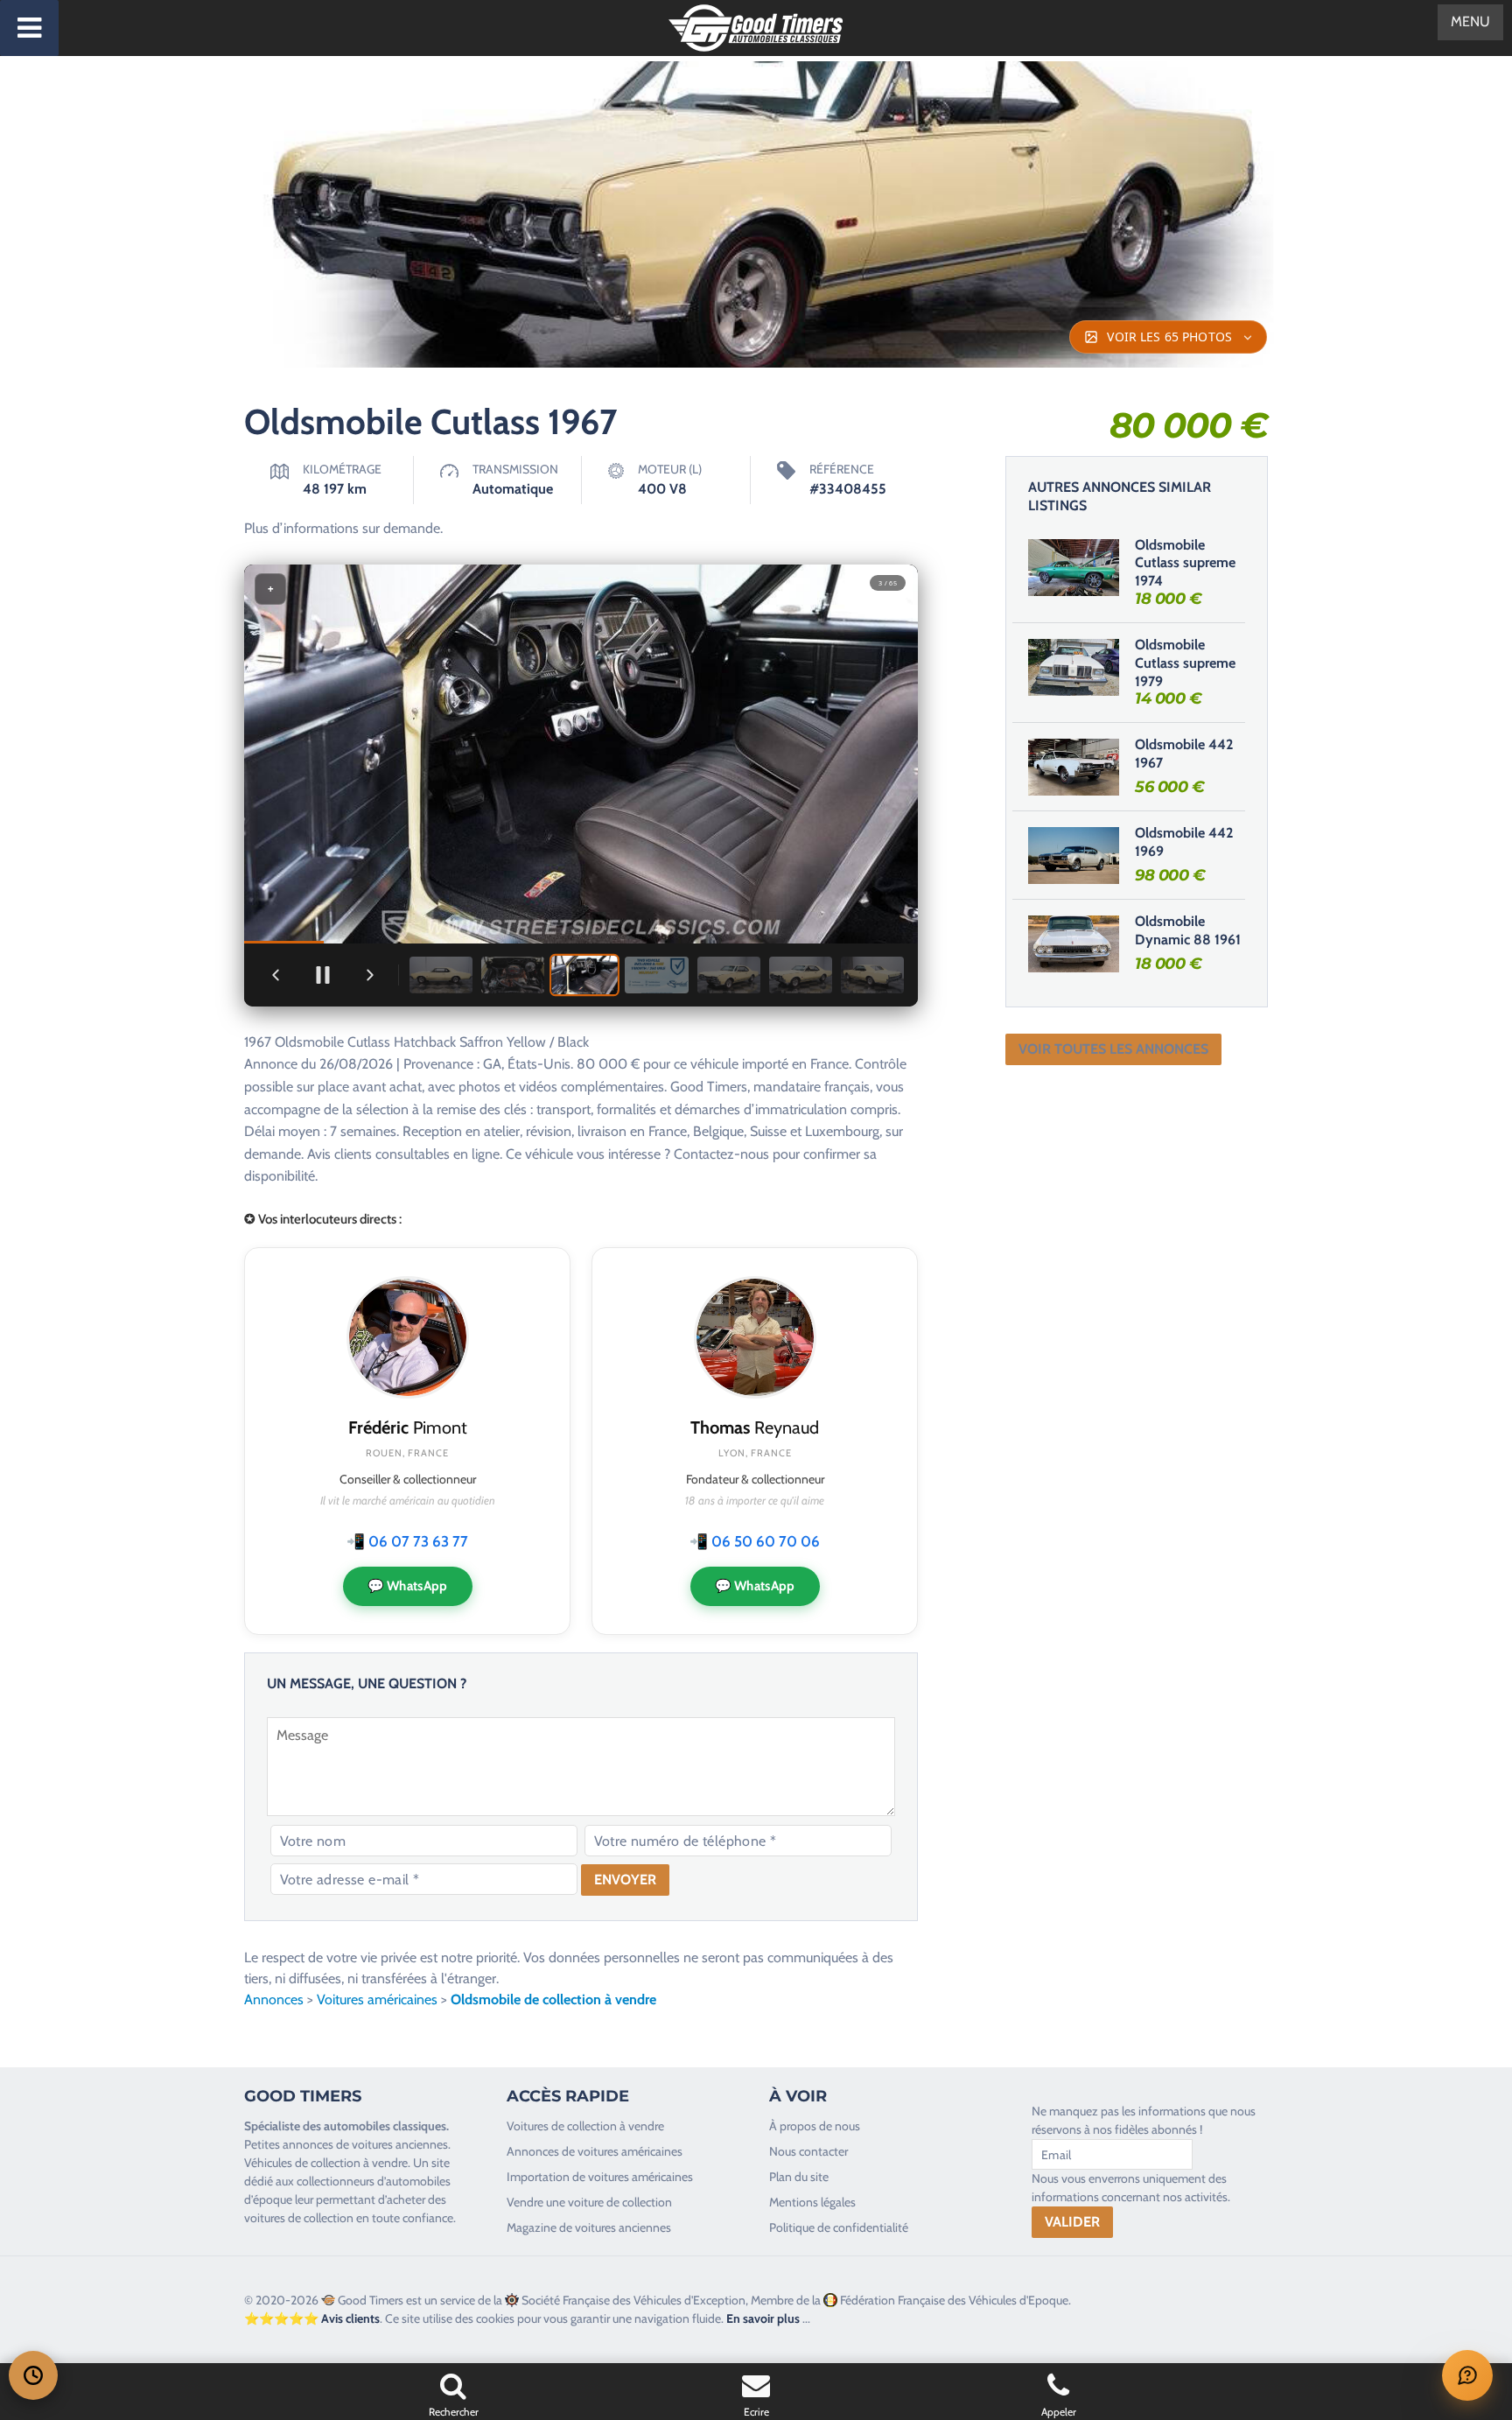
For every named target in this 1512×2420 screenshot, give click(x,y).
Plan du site (799, 2177)
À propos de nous (815, 2126)
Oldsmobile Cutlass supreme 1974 (1185, 563)
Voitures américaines (377, 1999)
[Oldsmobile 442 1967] (1074, 767)
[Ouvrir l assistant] (1467, 2375)
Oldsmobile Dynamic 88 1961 (1188, 930)
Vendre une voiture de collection (589, 2202)
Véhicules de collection (302, 2163)
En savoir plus (763, 2318)
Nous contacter (808, 2151)
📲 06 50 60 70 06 (755, 1541)
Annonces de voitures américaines (595, 2151)
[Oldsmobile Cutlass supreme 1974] (1074, 567)
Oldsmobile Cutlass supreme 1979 (1185, 663)
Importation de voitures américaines (600, 2177)
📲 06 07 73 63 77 (407, 1541)
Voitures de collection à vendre (585, 2126)
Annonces (274, 1999)
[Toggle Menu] (29, 28)
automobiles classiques (385, 2126)
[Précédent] (276, 975)
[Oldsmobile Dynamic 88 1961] (1074, 943)
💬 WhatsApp (408, 1586)
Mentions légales (812, 2202)
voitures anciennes (400, 2144)
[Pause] (323, 975)
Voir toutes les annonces (1113, 1049)
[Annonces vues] (33, 2375)
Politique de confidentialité (839, 2227)
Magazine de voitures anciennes (589, 2227)
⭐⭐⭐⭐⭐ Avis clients (312, 2318)
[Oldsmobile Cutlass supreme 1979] (1074, 667)
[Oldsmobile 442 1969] (1074, 855)
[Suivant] (370, 975)
